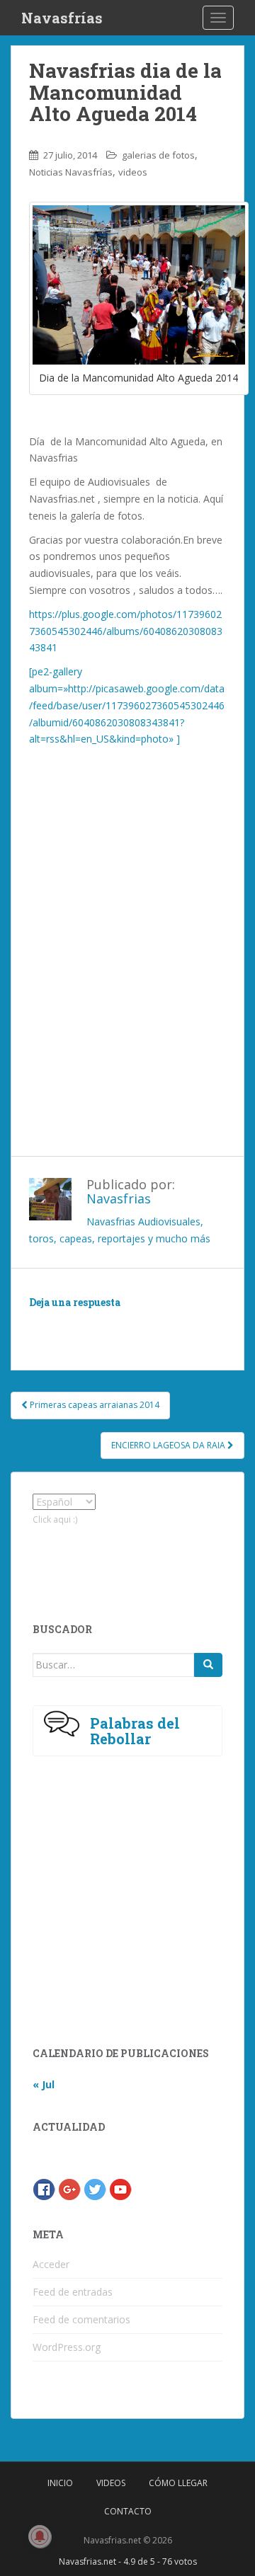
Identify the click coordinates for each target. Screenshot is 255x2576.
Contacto (128, 2511)
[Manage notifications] (40, 2536)
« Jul (44, 2084)
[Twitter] (95, 2188)
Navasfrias (119, 1198)
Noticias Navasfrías (71, 172)
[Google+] (69, 2188)
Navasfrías (62, 18)
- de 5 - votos (128, 2561)
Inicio (60, 2483)
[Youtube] (120, 2188)
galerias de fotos (158, 155)
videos (133, 172)
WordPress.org (67, 2347)
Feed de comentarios (81, 2319)
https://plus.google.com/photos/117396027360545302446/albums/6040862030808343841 (126, 631)
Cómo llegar (178, 2483)
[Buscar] (208, 1665)
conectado (159, 1323)
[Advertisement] (127, 983)
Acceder (51, 2264)
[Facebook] (44, 2188)
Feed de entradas (73, 2292)
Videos (111, 2483)
